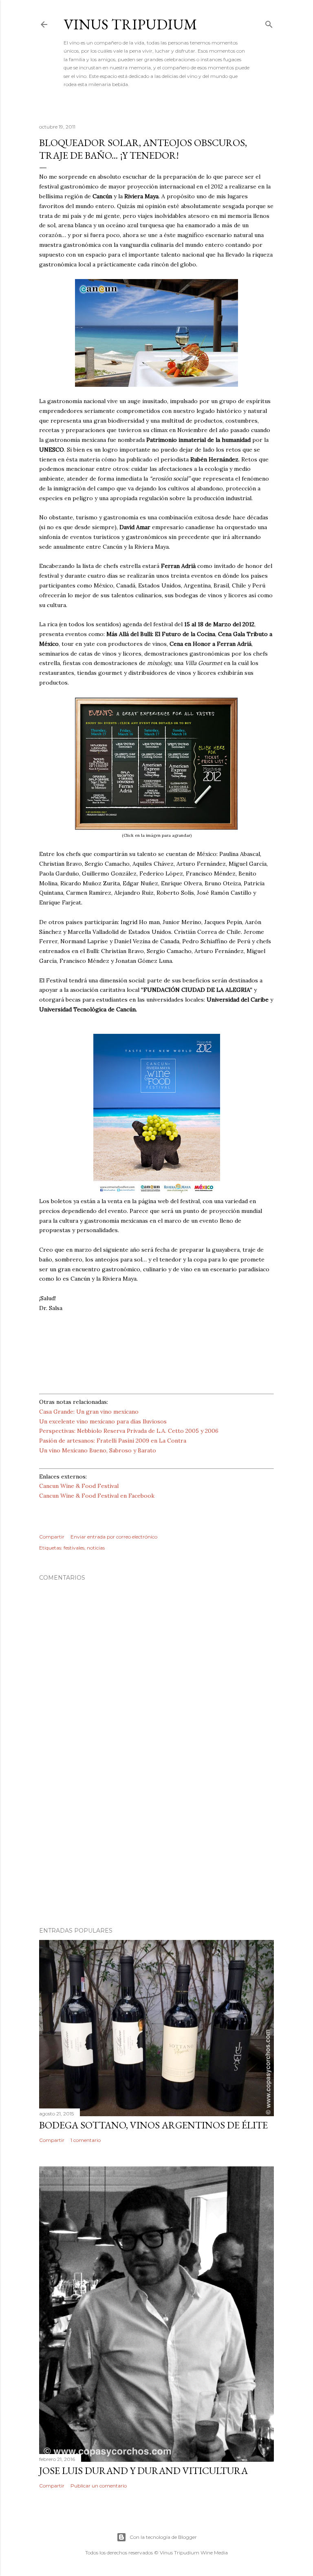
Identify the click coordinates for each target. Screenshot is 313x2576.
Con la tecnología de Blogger (163, 2537)
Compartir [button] (52, 1537)
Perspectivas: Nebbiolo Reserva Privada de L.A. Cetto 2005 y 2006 (129, 1431)
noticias (96, 1548)
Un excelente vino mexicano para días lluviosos (103, 1421)
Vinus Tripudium (130, 24)
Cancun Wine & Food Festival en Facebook (97, 1496)
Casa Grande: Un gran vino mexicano (89, 1412)
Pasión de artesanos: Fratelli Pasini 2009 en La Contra (113, 1441)
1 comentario (86, 2140)
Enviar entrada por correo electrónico (114, 1537)
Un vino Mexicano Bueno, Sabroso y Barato (98, 1450)
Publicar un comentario (99, 2486)
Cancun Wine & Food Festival (79, 1486)
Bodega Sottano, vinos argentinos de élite (153, 2125)
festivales (74, 1548)
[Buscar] (269, 23)
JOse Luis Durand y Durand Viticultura (143, 2471)
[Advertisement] (156, 1849)
